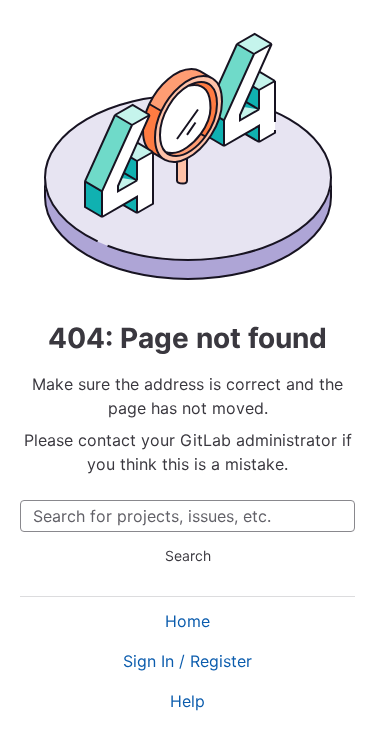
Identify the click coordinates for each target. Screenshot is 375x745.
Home (187, 621)
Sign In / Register (187, 661)
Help (187, 701)
